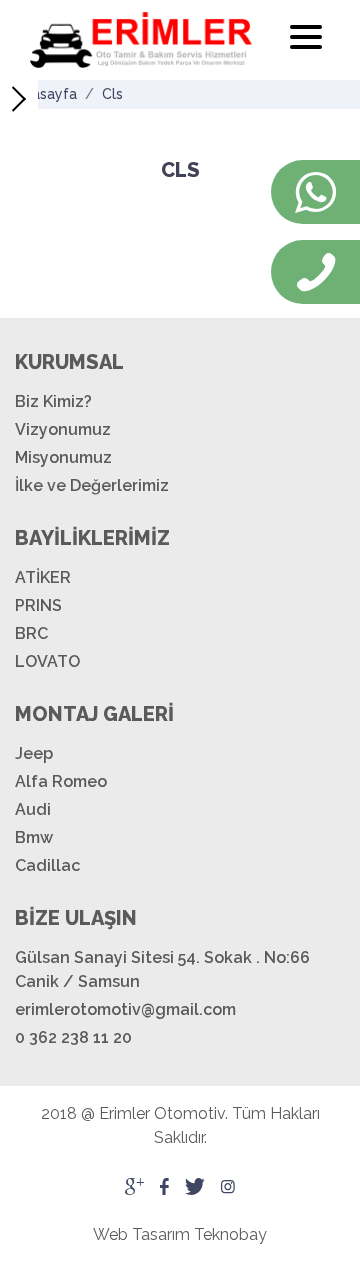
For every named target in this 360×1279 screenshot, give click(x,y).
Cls (112, 94)
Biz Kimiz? (53, 401)
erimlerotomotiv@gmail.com (125, 1009)
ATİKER (43, 577)
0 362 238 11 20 (73, 1037)
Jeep (34, 753)
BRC (31, 633)
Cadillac (47, 865)
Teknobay (230, 1234)
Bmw (34, 837)
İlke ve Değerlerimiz (92, 485)
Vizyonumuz (63, 429)
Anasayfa (46, 94)
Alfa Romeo (61, 781)
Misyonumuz (63, 457)
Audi (33, 809)
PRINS (38, 605)
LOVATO (47, 661)
